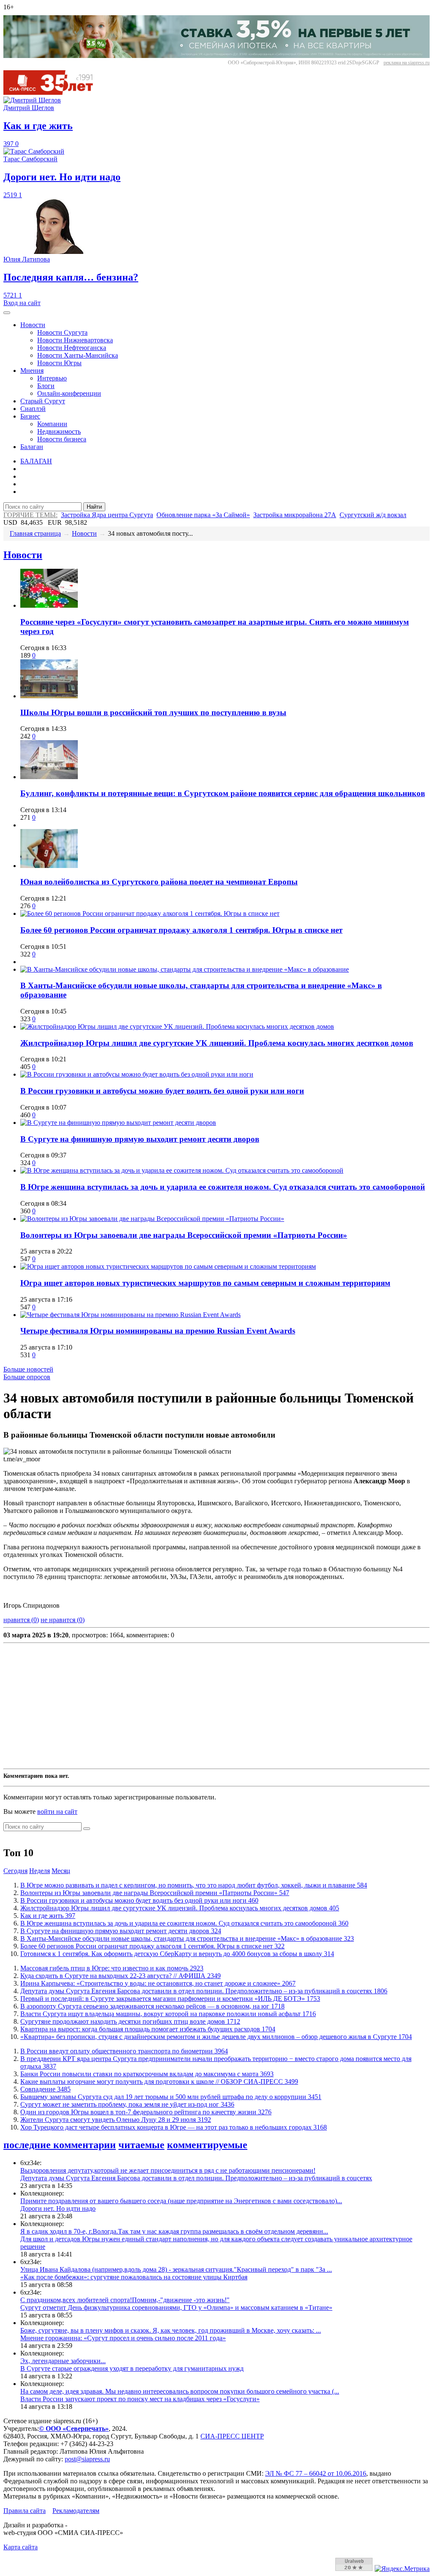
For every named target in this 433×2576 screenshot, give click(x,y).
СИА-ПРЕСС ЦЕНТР (232, 2436)
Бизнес (30, 416)
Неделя (40, 1871)
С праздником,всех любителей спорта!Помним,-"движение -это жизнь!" (125, 2300)
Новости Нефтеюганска (72, 348)
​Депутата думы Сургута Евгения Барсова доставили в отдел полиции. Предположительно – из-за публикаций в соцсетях (204, 1991)
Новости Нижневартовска (75, 340)
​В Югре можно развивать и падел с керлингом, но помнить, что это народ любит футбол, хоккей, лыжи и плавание (194, 1885)
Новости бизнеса (62, 439)
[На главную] (54, 92)
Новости (33, 325)
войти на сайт (57, 1811)
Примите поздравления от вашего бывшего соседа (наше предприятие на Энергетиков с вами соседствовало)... (181, 2201)
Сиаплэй (33, 409)
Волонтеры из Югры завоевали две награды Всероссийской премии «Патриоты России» (184, 1235)
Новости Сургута (62, 332)
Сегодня (15, 1871)
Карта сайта (21, 2547)
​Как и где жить (48, 1916)
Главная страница (35, 533)
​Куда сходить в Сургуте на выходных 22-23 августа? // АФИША (121, 1976)
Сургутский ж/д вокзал (373, 515)
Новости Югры (59, 363)
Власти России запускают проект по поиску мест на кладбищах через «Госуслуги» (140, 2399)
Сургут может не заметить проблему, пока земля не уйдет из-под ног (127, 2104)
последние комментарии (60, 2145)
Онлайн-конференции (69, 393)
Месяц (61, 1871)
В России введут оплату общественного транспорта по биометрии (124, 2051)
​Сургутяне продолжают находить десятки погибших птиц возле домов (130, 2021)
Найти (94, 507)
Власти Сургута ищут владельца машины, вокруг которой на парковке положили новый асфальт (168, 2014)
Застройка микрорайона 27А (295, 515)
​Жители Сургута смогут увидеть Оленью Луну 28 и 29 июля (116, 2120)
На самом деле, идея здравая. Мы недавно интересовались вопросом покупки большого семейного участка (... (180, 2391)
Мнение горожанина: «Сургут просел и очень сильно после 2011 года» (123, 2338)
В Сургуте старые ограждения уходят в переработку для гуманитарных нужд (132, 2368)
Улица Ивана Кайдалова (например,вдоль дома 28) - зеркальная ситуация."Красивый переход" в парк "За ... (176, 2269)
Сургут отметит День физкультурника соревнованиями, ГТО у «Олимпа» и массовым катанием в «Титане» (176, 2307)
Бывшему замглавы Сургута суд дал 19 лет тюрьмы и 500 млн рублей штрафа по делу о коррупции (171, 2097)
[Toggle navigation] (7, 313)
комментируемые (207, 2145)
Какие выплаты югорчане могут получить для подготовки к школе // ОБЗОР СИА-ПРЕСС (159, 2081)
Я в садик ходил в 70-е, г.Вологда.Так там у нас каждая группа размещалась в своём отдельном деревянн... (174, 2231)
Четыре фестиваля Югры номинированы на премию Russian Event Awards (158, 1331)
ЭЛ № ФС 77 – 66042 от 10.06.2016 (316, 2473)
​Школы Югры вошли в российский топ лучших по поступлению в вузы (153, 712)
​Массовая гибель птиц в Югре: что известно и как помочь (112, 1968)
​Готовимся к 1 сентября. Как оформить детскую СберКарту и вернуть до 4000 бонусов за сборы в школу (177, 1954)
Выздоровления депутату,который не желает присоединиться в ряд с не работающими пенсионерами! (168, 2170)
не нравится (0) (63, 1620)
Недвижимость (59, 431)
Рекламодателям (76, 2511)
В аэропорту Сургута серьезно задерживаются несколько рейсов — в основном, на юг (152, 2006)
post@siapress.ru (87, 2459)
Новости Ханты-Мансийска (78, 355)
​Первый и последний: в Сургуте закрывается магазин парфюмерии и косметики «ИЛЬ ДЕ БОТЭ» (170, 1999)
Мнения (32, 371)
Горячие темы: (30, 515)
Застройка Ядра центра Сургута (107, 515)
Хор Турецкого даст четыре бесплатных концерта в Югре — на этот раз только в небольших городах (174, 2127)
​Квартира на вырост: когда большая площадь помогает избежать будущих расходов (148, 2029)
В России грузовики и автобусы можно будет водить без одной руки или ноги (162, 1091)
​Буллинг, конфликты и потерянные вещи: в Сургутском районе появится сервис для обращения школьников (223, 793)
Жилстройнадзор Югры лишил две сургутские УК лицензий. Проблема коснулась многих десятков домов (217, 1043)
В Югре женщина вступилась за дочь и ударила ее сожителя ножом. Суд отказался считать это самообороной (223, 1187)
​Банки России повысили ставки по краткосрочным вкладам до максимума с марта (147, 2074)
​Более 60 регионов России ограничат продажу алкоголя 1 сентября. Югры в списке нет (181, 930)
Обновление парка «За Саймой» (203, 515)
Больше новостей (28, 1369)
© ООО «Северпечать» (74, 2429)
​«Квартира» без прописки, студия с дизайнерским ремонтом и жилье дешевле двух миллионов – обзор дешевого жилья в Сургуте (216, 2037)
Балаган (32, 447)
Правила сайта (25, 2511)
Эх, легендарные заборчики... (63, 2361)
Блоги (46, 386)
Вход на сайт (22, 303)
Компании (52, 424)
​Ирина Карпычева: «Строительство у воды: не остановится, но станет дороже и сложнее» (158, 1983)
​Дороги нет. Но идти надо (58, 2208)
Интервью (52, 378)
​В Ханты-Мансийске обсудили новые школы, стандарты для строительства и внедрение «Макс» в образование (187, 1938)
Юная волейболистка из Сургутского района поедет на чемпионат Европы (159, 882)
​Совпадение (45, 2089)
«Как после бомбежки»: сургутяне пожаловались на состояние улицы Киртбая (134, 2277)
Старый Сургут (43, 401)
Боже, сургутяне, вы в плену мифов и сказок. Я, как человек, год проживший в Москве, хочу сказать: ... (171, 2330)
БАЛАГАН (36, 461)
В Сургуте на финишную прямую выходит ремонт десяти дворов (140, 1139)
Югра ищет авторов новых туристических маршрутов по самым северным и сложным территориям (205, 1283)
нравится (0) (21, 1620)
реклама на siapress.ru (407, 63)
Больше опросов (27, 1377)
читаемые (141, 2145)
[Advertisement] (216, 1706)
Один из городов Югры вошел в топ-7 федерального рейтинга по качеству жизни (146, 2112)
